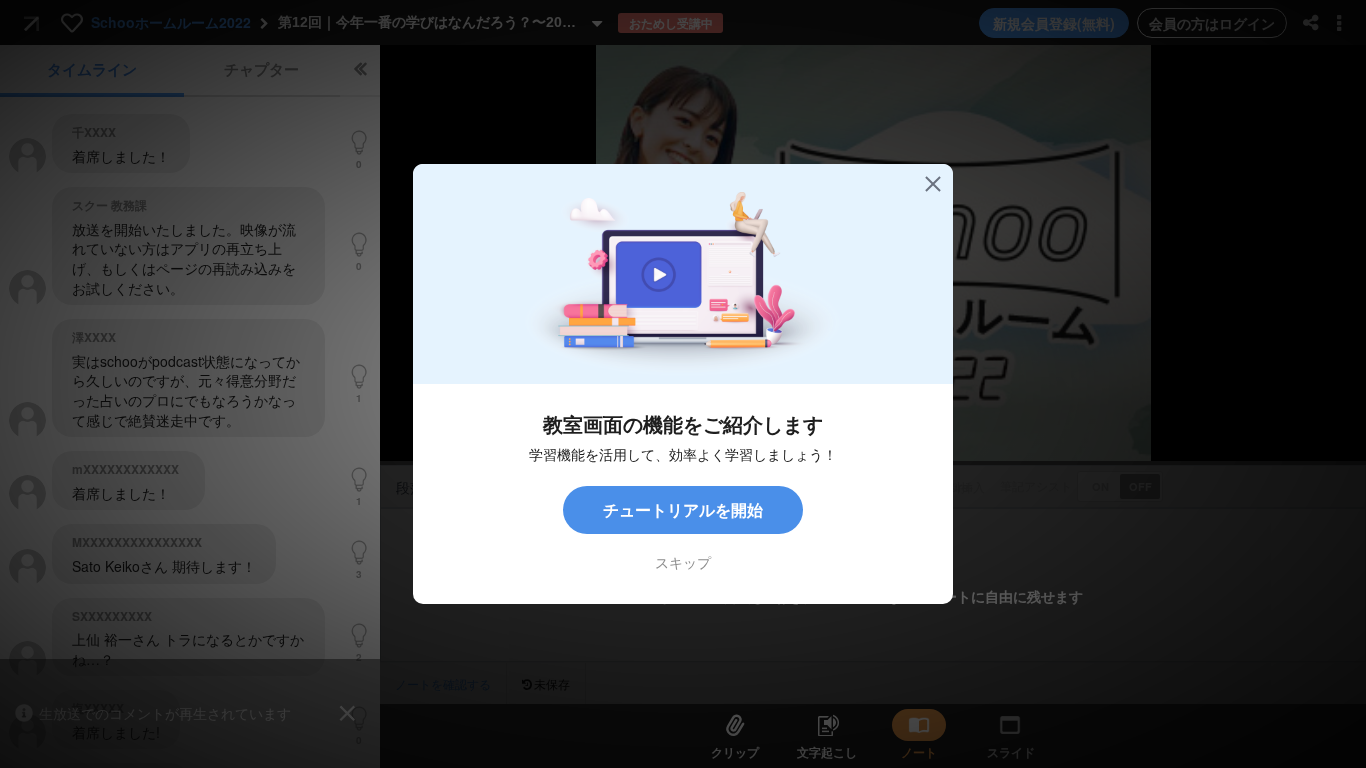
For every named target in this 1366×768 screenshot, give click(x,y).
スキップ (683, 562)
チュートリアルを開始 (683, 509)
